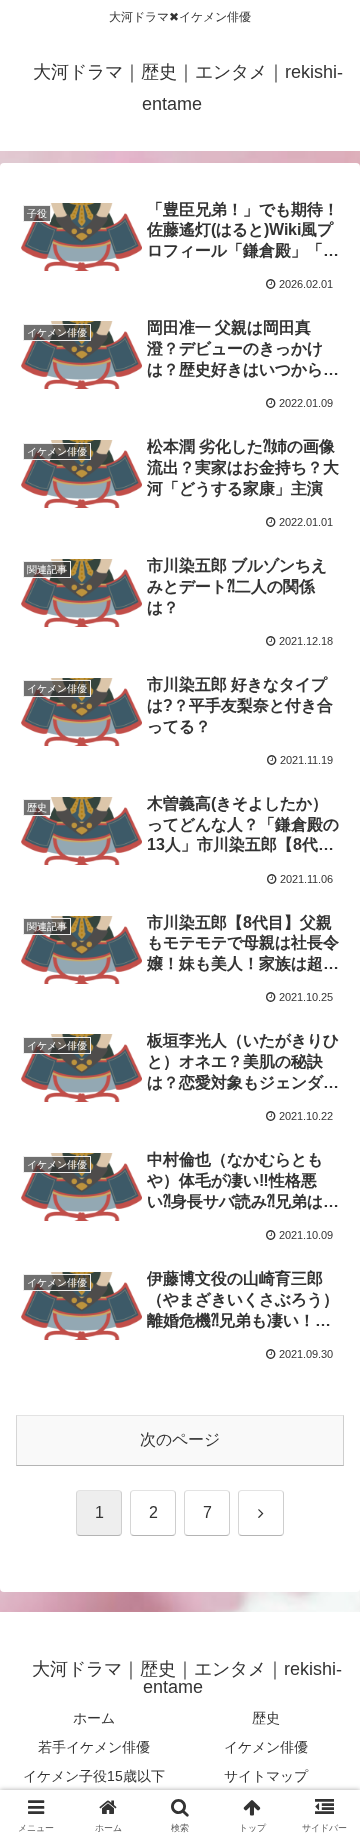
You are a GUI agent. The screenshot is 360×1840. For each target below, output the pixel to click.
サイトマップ (266, 1776)
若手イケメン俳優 (94, 1747)
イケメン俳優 (266, 1747)
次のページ (180, 1439)
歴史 (266, 1718)
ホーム (94, 1718)
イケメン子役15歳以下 (94, 1776)
